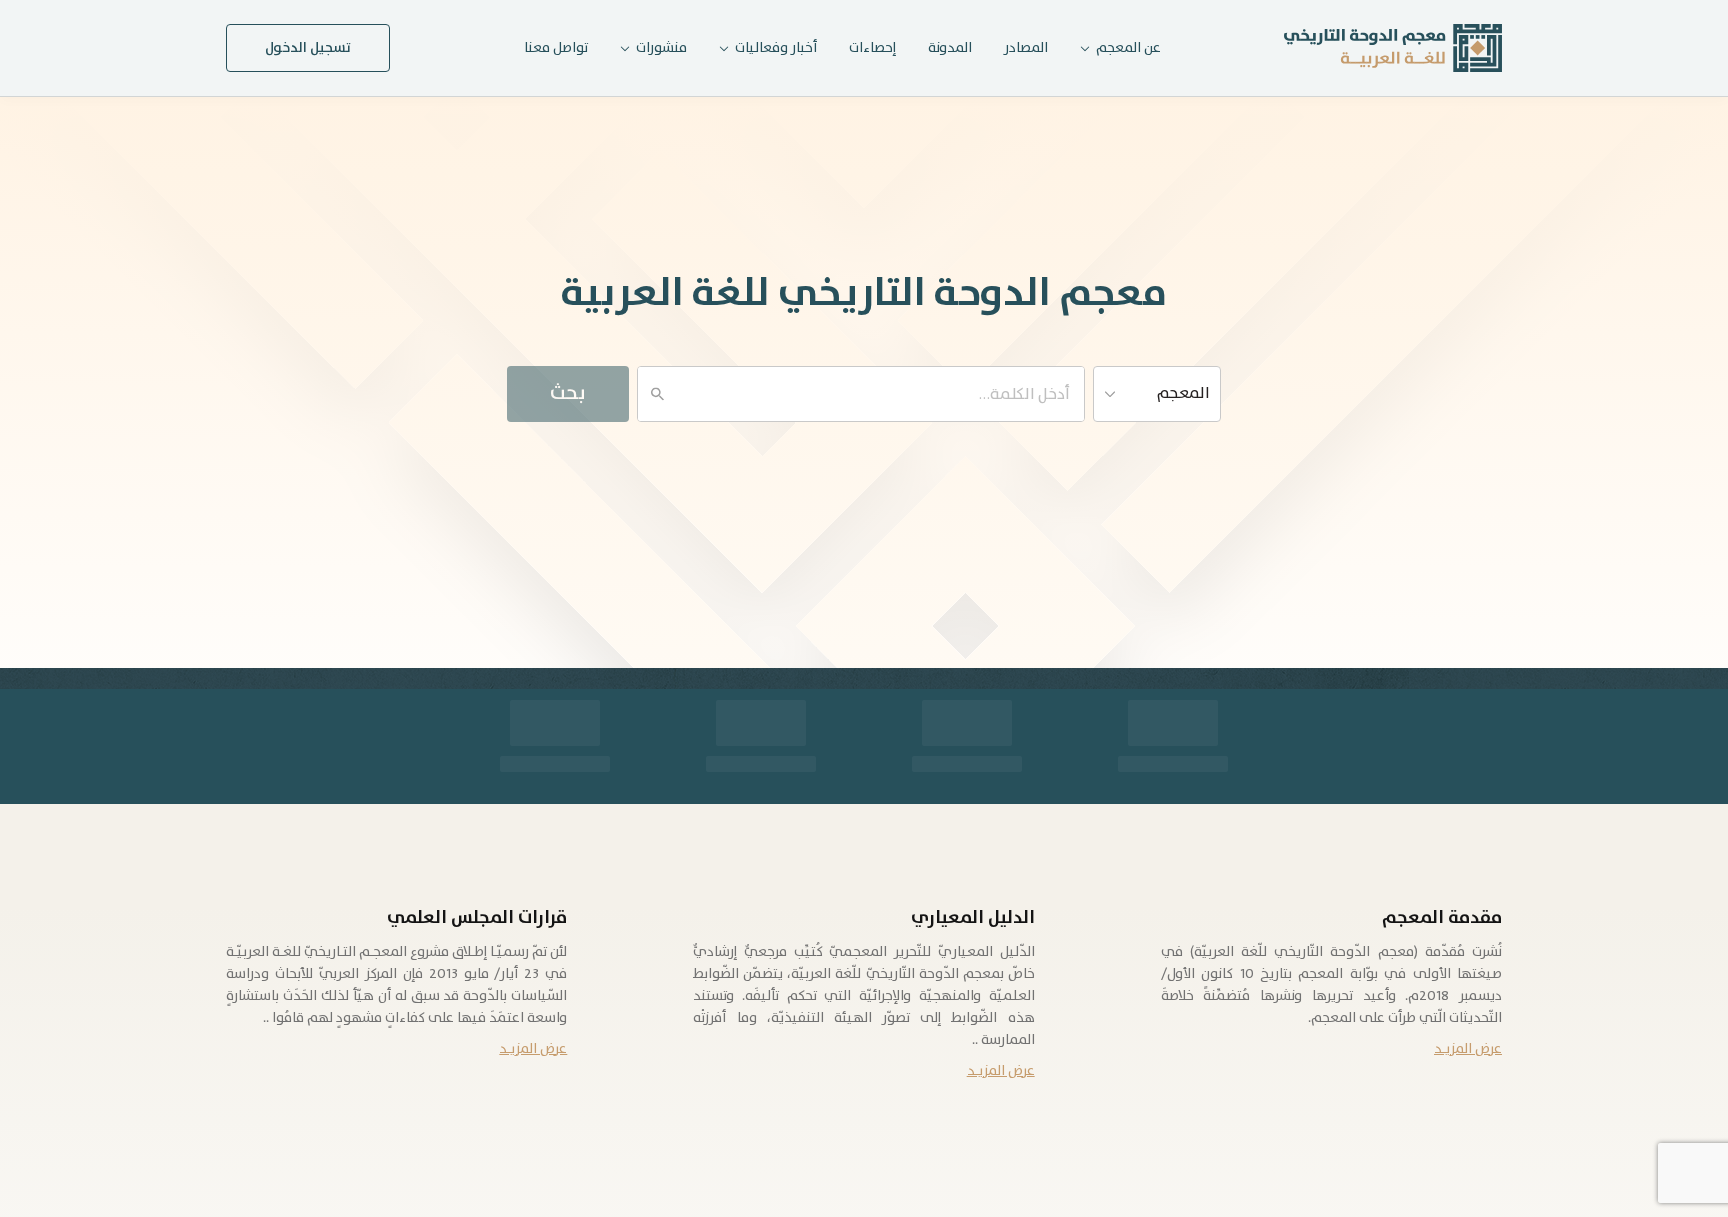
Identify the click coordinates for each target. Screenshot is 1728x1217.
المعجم (1183, 393)
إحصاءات (872, 48)
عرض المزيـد (1468, 1049)
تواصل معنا (556, 48)
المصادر (1026, 48)
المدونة (950, 48)
